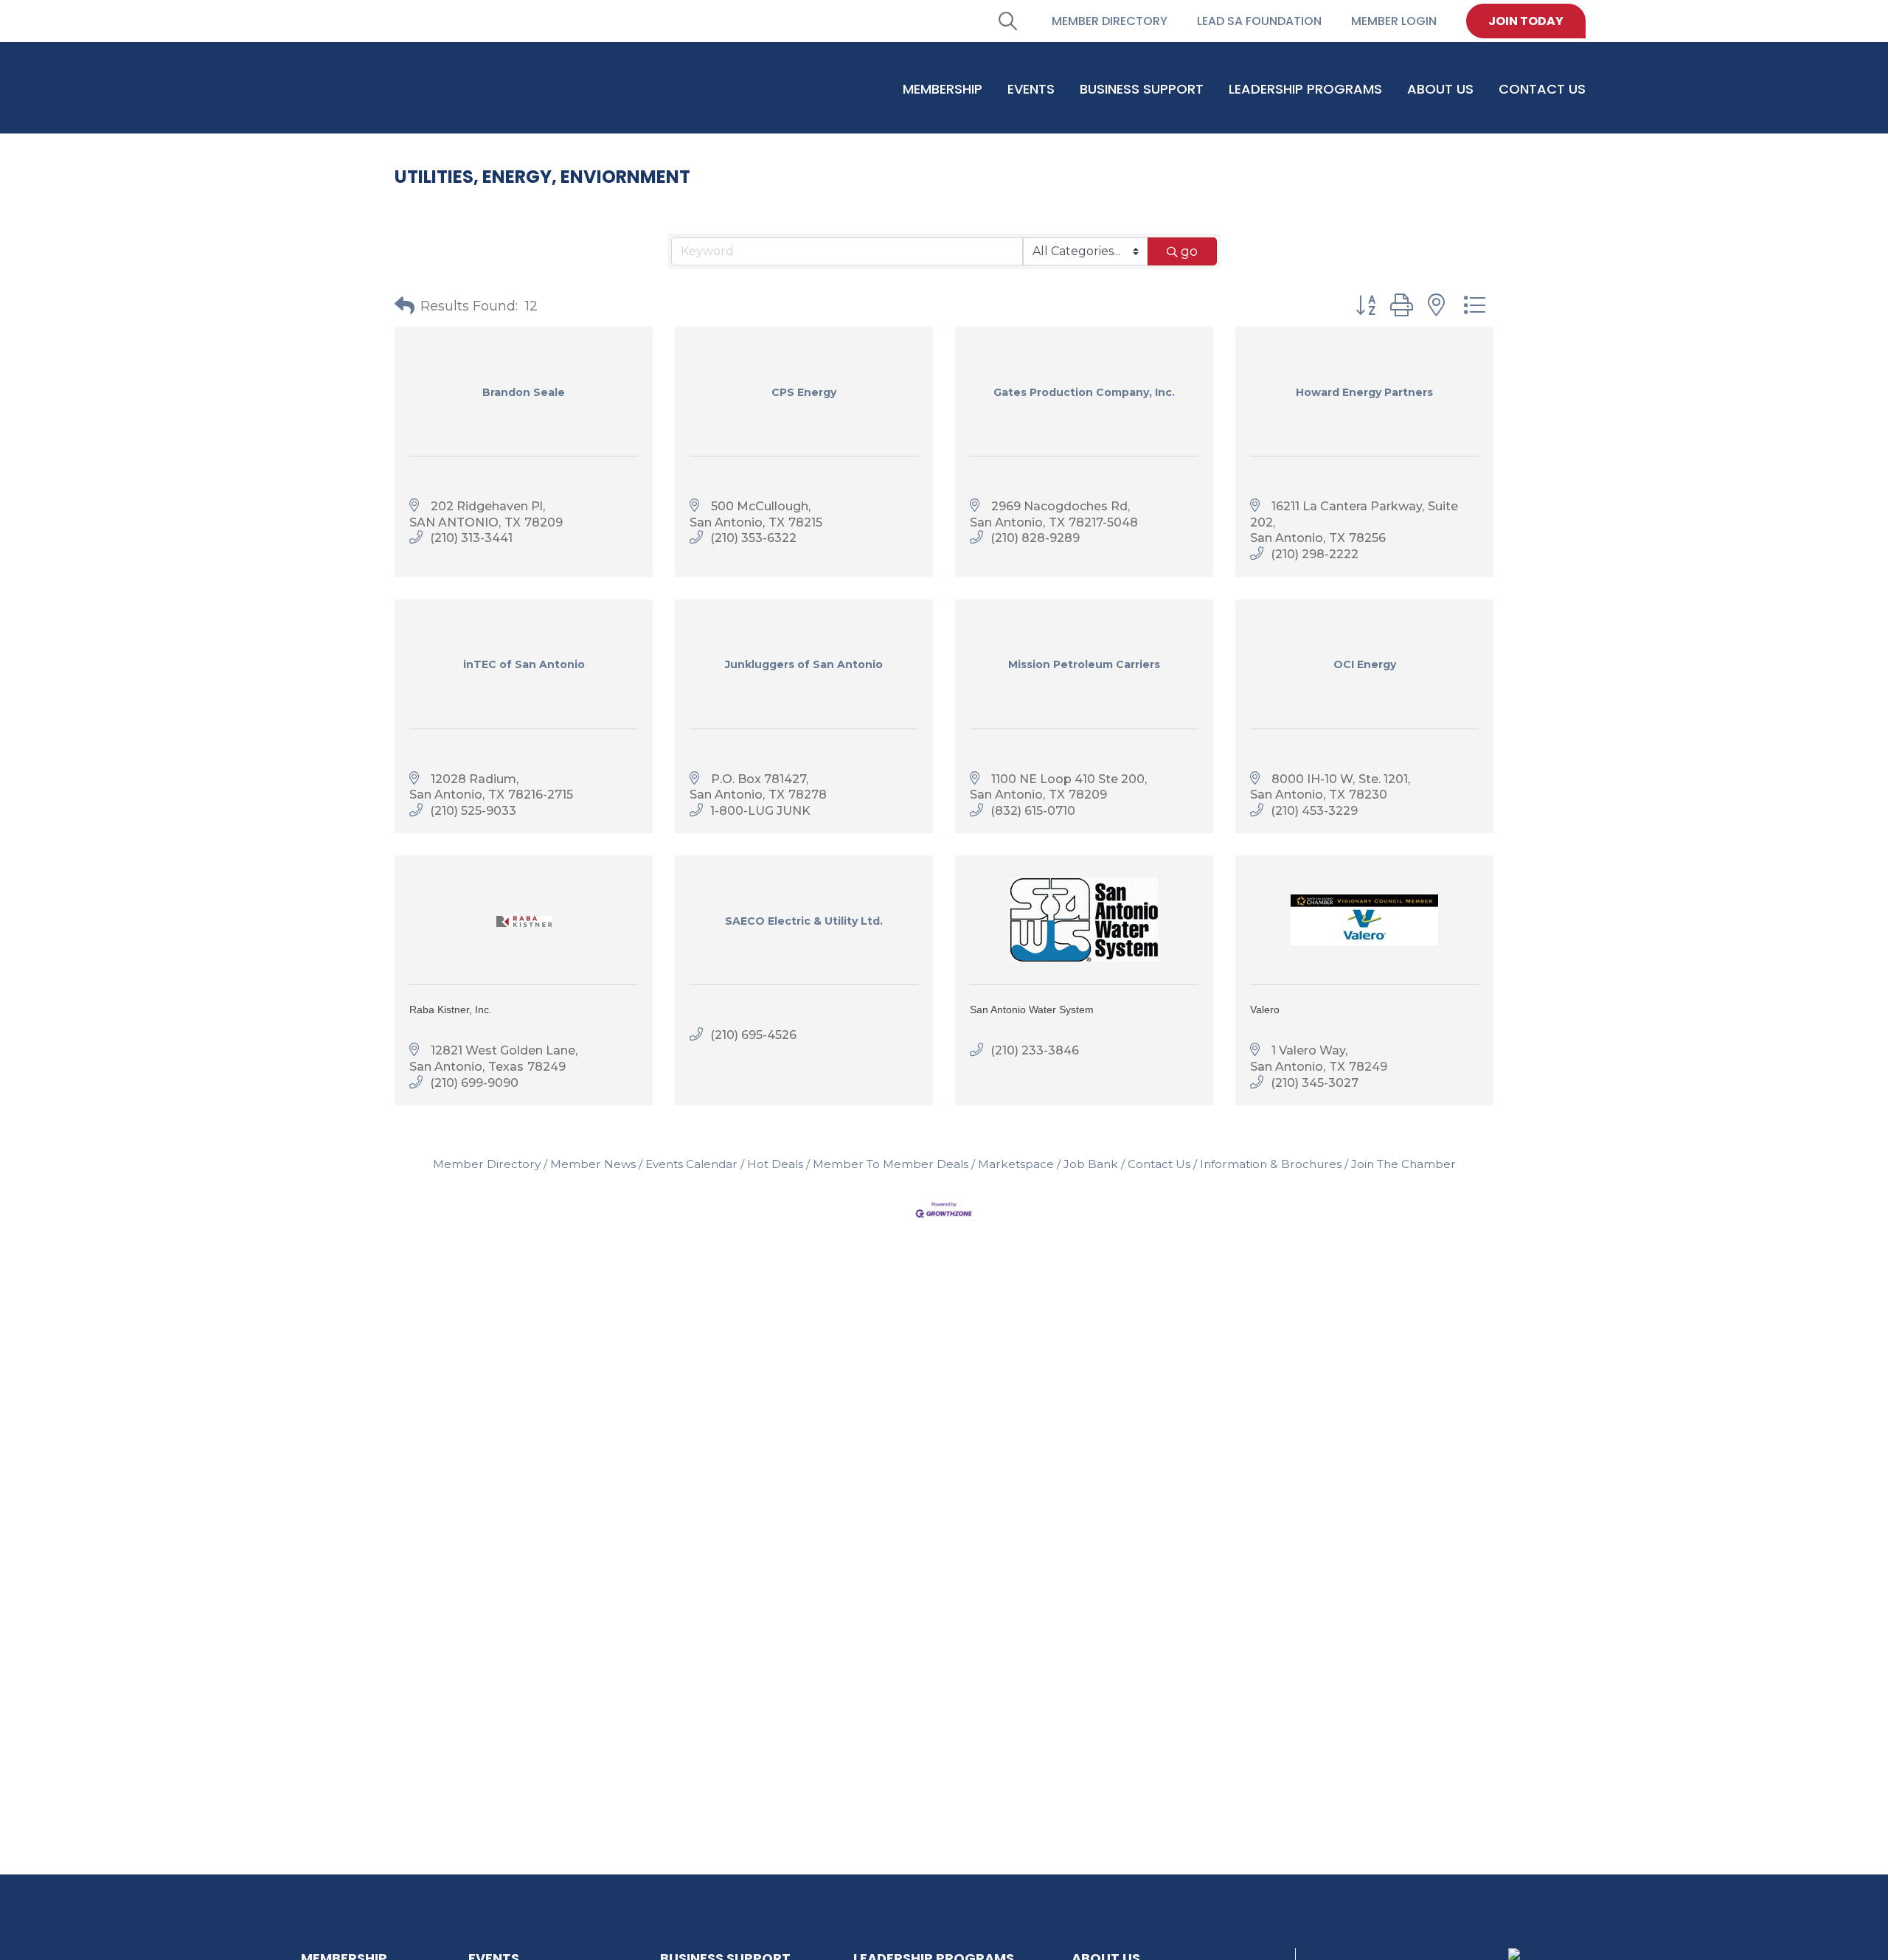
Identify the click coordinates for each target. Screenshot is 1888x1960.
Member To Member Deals (891, 1164)
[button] (405, 306)
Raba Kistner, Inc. (451, 1009)
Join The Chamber (1403, 1164)
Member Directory (487, 1164)
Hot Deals (775, 1164)
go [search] (1189, 251)
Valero (1265, 1009)
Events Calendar (691, 1164)
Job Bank (1091, 1164)
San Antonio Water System (1032, 1009)
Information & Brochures (1271, 1164)
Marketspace (1016, 1164)
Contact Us (1159, 1164)
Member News (593, 1164)
